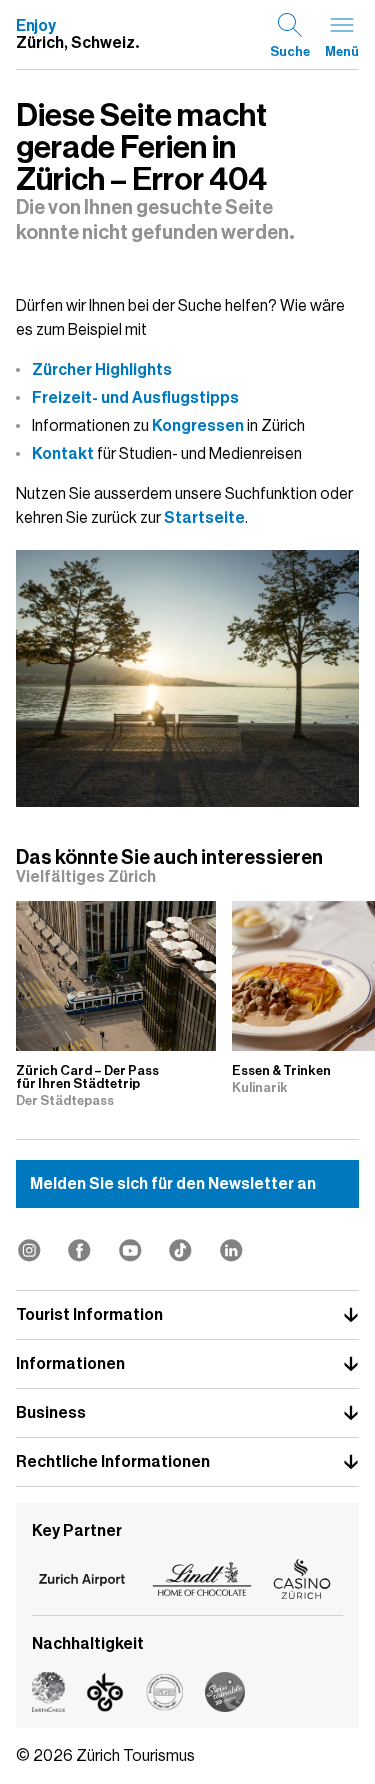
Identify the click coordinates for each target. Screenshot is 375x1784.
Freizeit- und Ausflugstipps (135, 398)
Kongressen (198, 426)
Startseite (204, 518)
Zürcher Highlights (102, 370)
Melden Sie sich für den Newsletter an (173, 1184)
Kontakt (63, 454)
